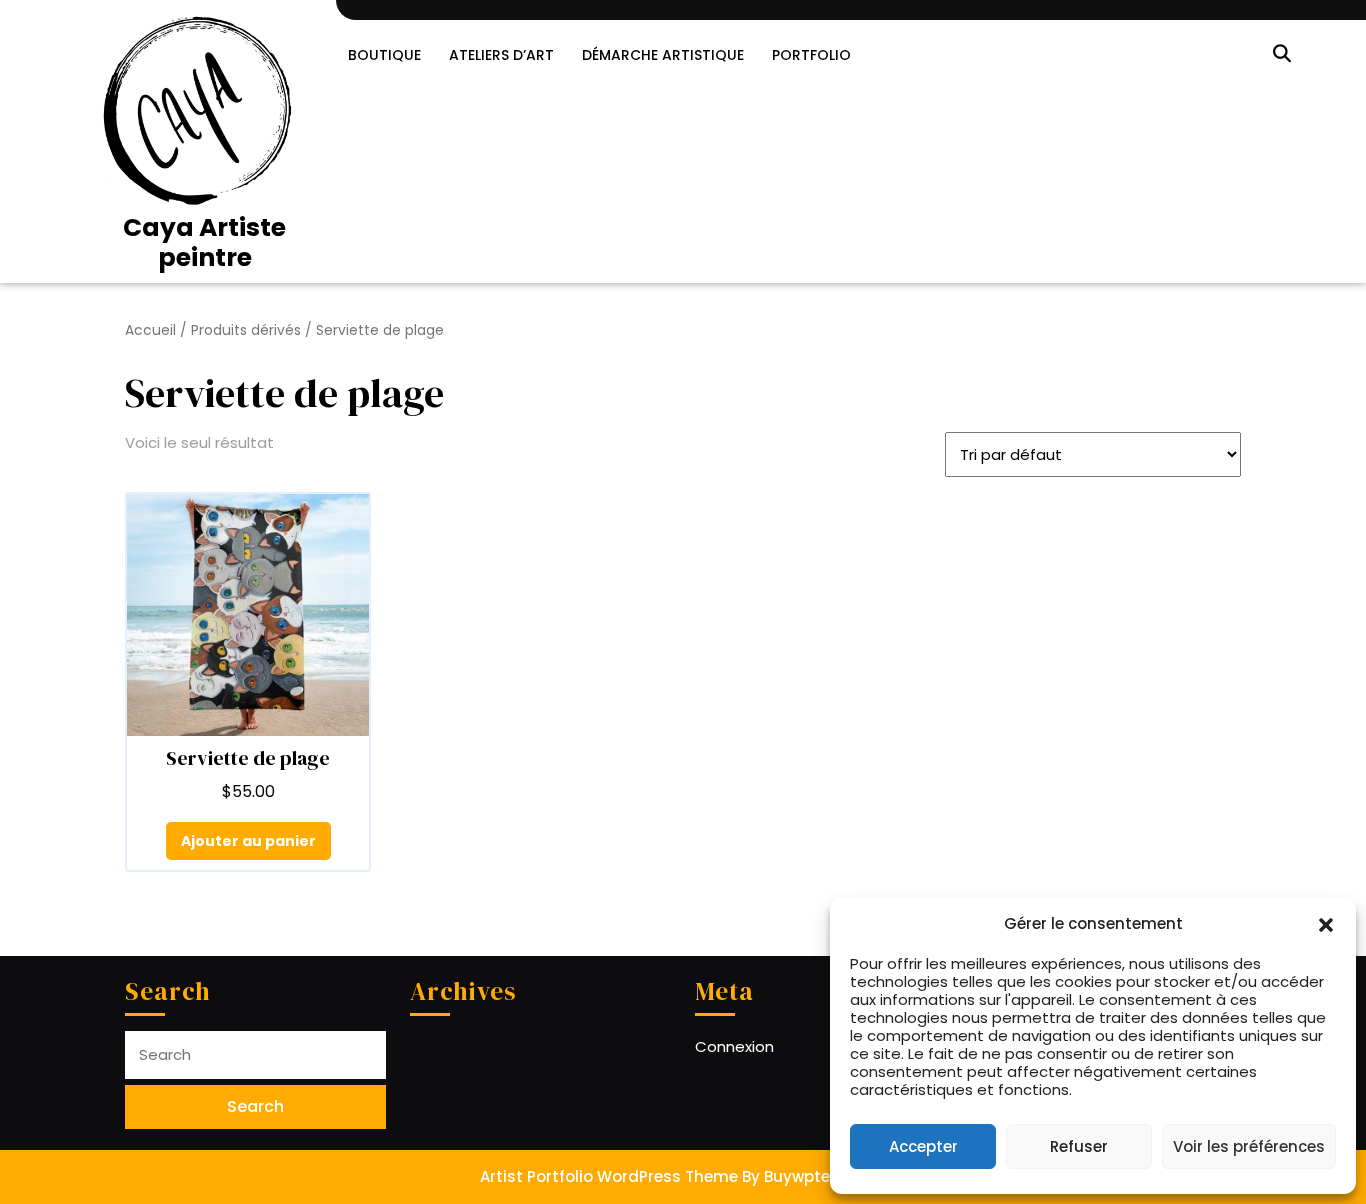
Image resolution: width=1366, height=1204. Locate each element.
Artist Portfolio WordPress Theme (609, 1176)
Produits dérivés (246, 330)
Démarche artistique (663, 55)
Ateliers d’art (501, 55)
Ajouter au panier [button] (248, 841)
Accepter (923, 1146)
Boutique (384, 55)
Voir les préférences (1249, 1146)
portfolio (811, 55)
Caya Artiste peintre (204, 242)
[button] (1326, 924)
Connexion (734, 1046)
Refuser (1079, 1146)
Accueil (150, 330)
